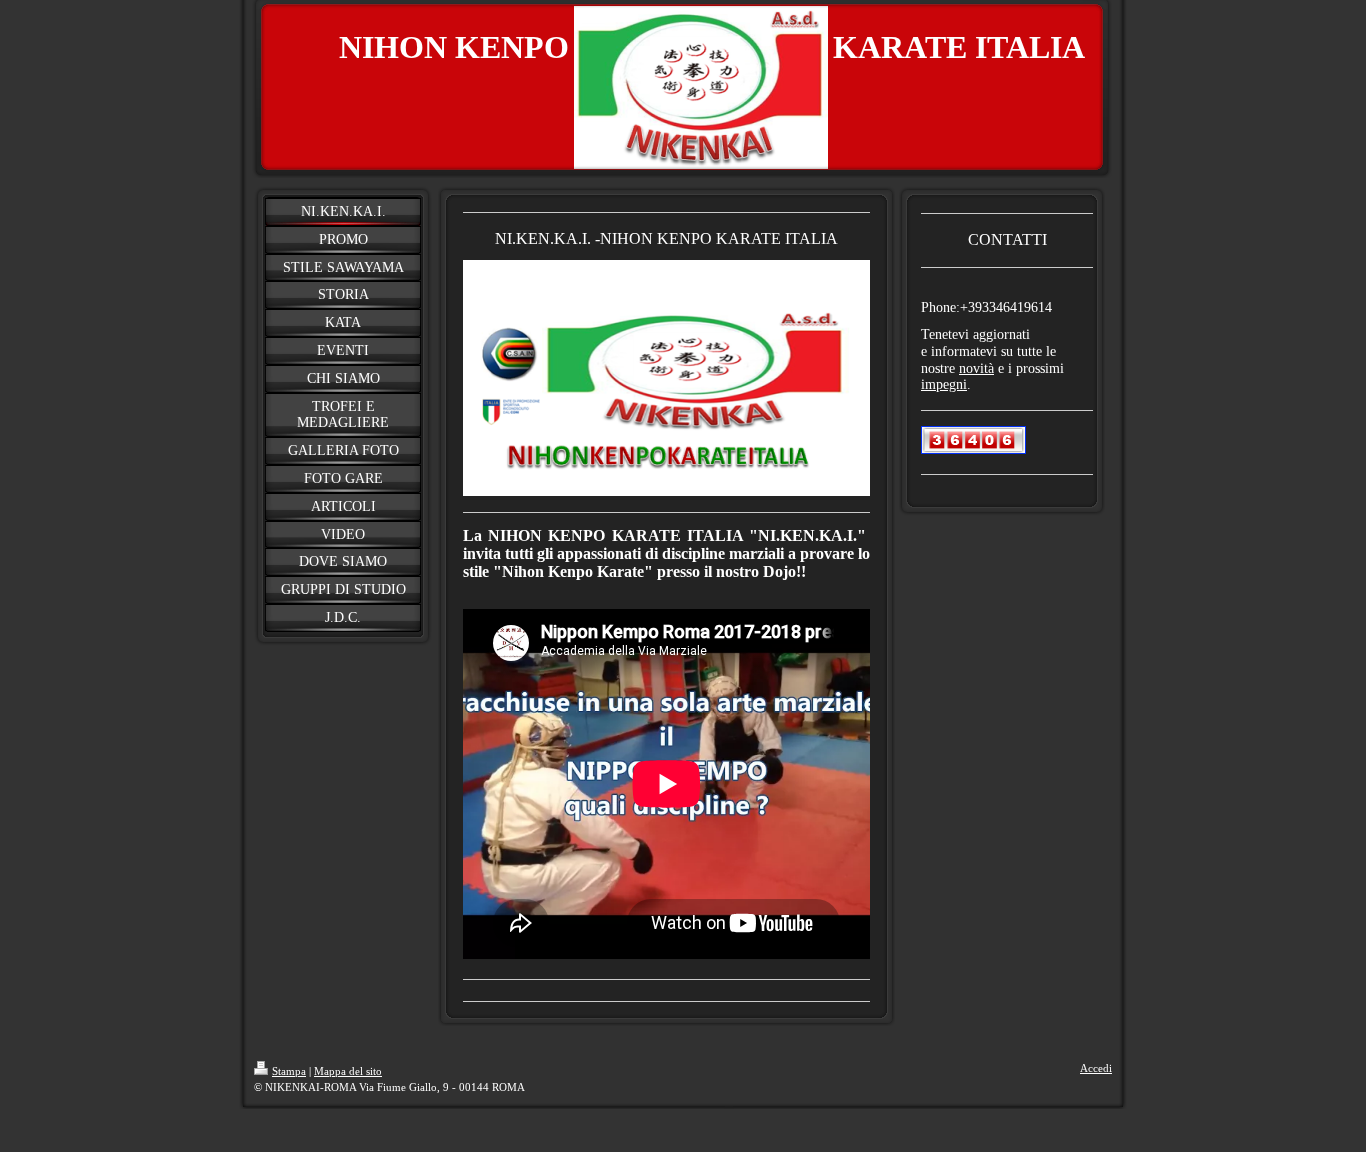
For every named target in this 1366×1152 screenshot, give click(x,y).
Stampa (289, 1071)
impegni (944, 384)
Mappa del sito (348, 1071)
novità (976, 368)
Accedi (1096, 1068)
